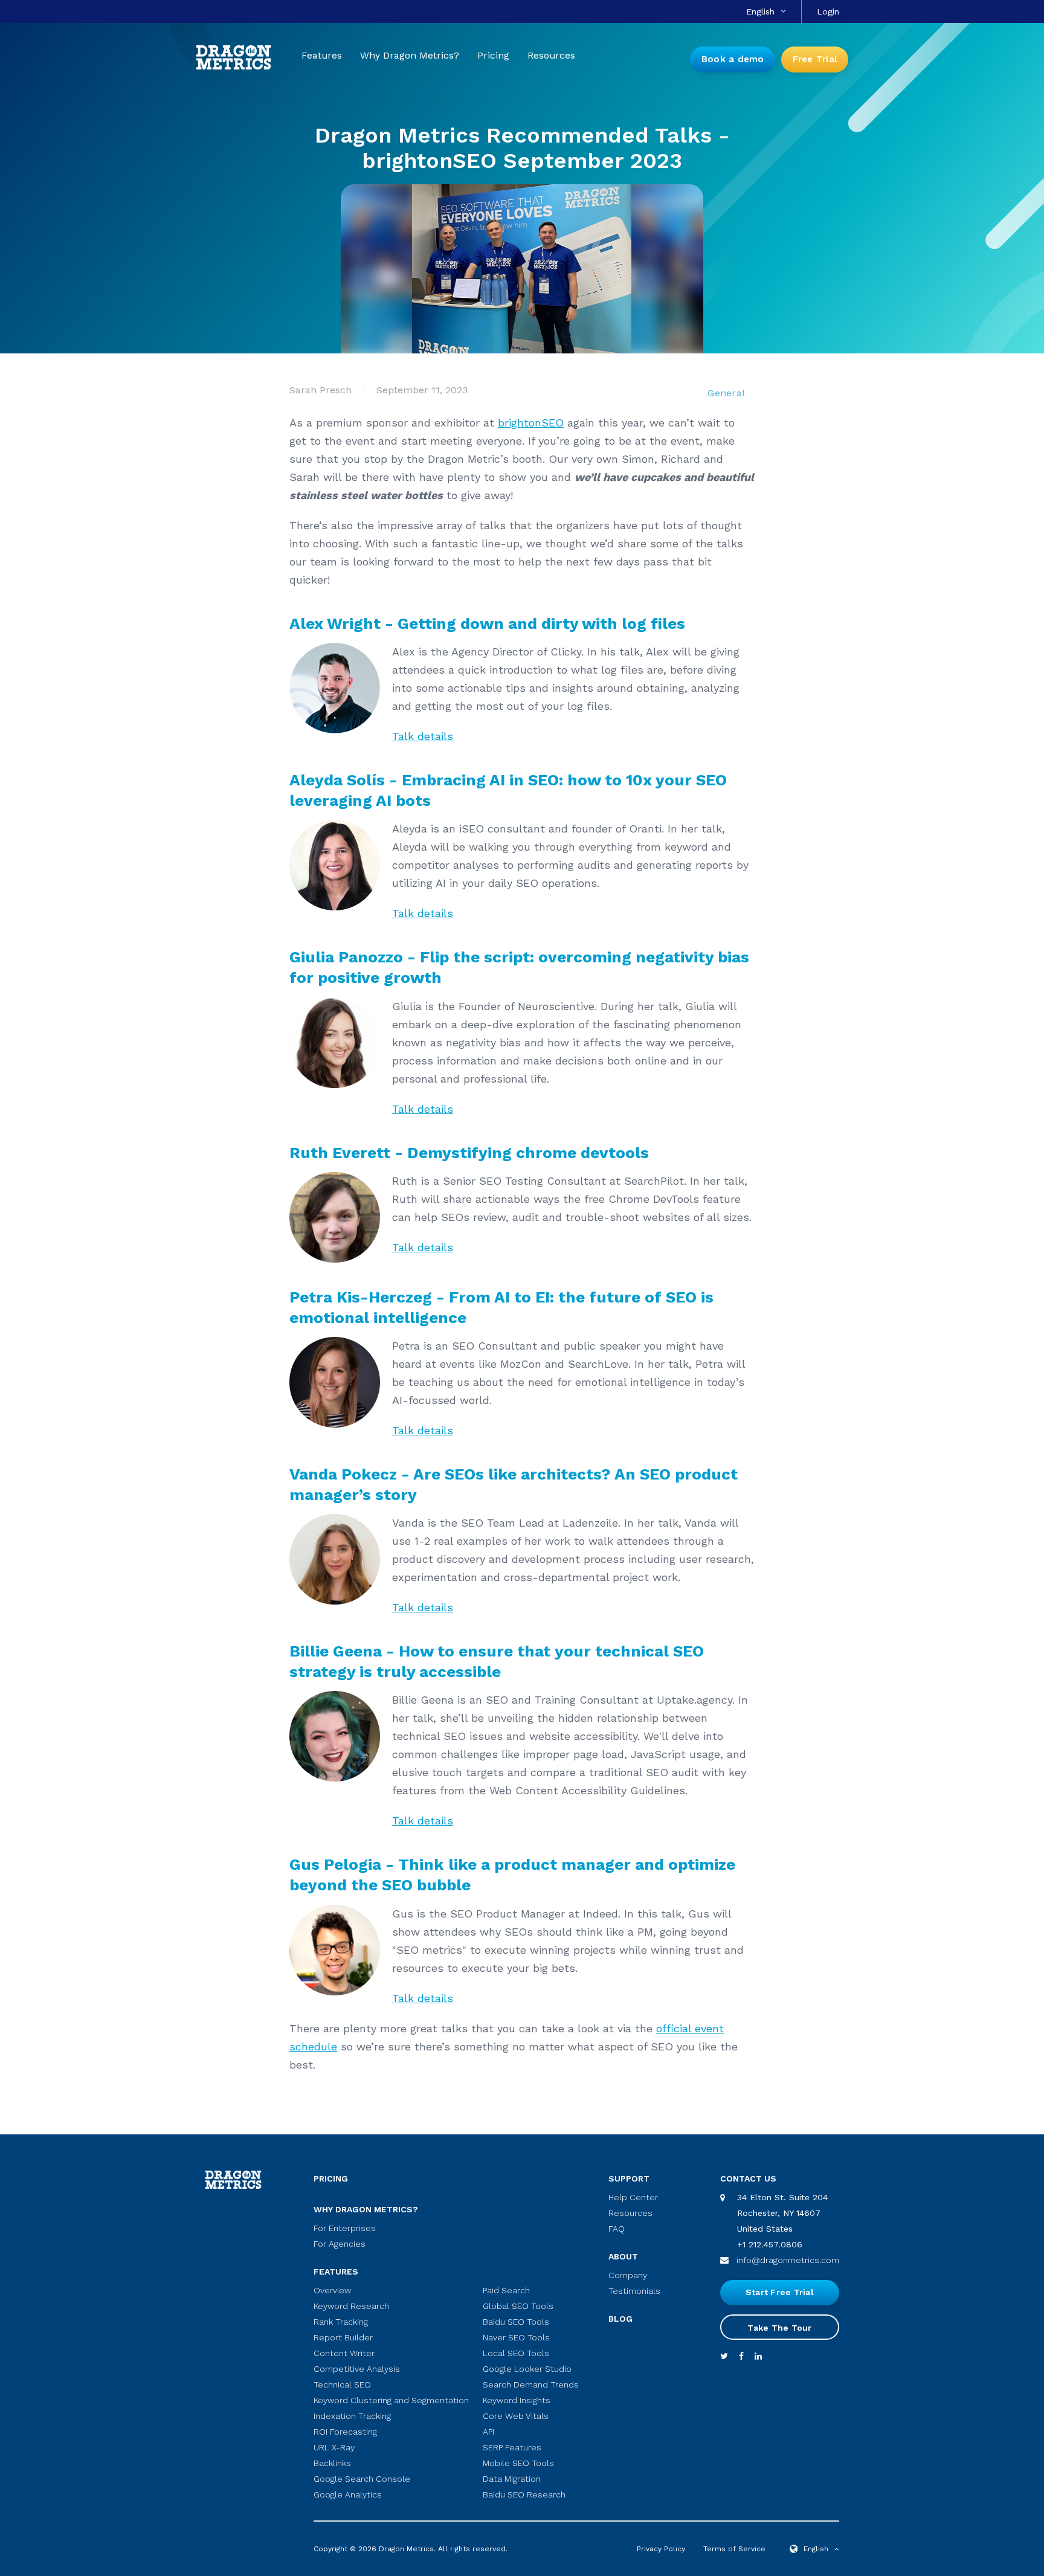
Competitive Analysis (357, 2369)
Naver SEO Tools (516, 2337)
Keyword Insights (517, 2400)
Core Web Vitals (516, 2416)
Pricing (493, 56)
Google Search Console (362, 2479)
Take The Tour (779, 2328)
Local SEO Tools (516, 2353)
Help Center (633, 2197)
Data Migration (512, 2479)
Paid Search (506, 2290)
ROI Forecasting (345, 2432)
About (623, 2256)
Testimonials (634, 2291)
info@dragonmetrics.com (788, 2260)
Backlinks (332, 2463)
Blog (620, 2319)
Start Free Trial (780, 2292)
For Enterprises (345, 2228)
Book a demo (733, 59)
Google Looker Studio (527, 2369)
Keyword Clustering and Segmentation (391, 2400)
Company (628, 2275)
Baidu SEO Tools (516, 2322)
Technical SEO (342, 2384)
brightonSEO (531, 423)
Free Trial (815, 59)
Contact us (748, 2178)
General (726, 393)
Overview (332, 2290)
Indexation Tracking (352, 2416)
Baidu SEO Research (524, 2494)
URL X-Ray (334, 2447)
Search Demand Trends (531, 2384)
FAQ (617, 2229)
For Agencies (340, 2244)
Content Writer (344, 2353)
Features (322, 56)
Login (828, 11)
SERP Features (512, 2447)
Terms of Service (734, 2549)
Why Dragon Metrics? (410, 56)
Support (629, 2178)
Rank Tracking (341, 2322)
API (488, 2432)
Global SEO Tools (518, 2306)
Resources (551, 56)
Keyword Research (351, 2306)
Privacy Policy (661, 2549)
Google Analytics (348, 2494)
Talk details (423, 736)
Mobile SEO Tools (518, 2463)
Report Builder (343, 2337)
